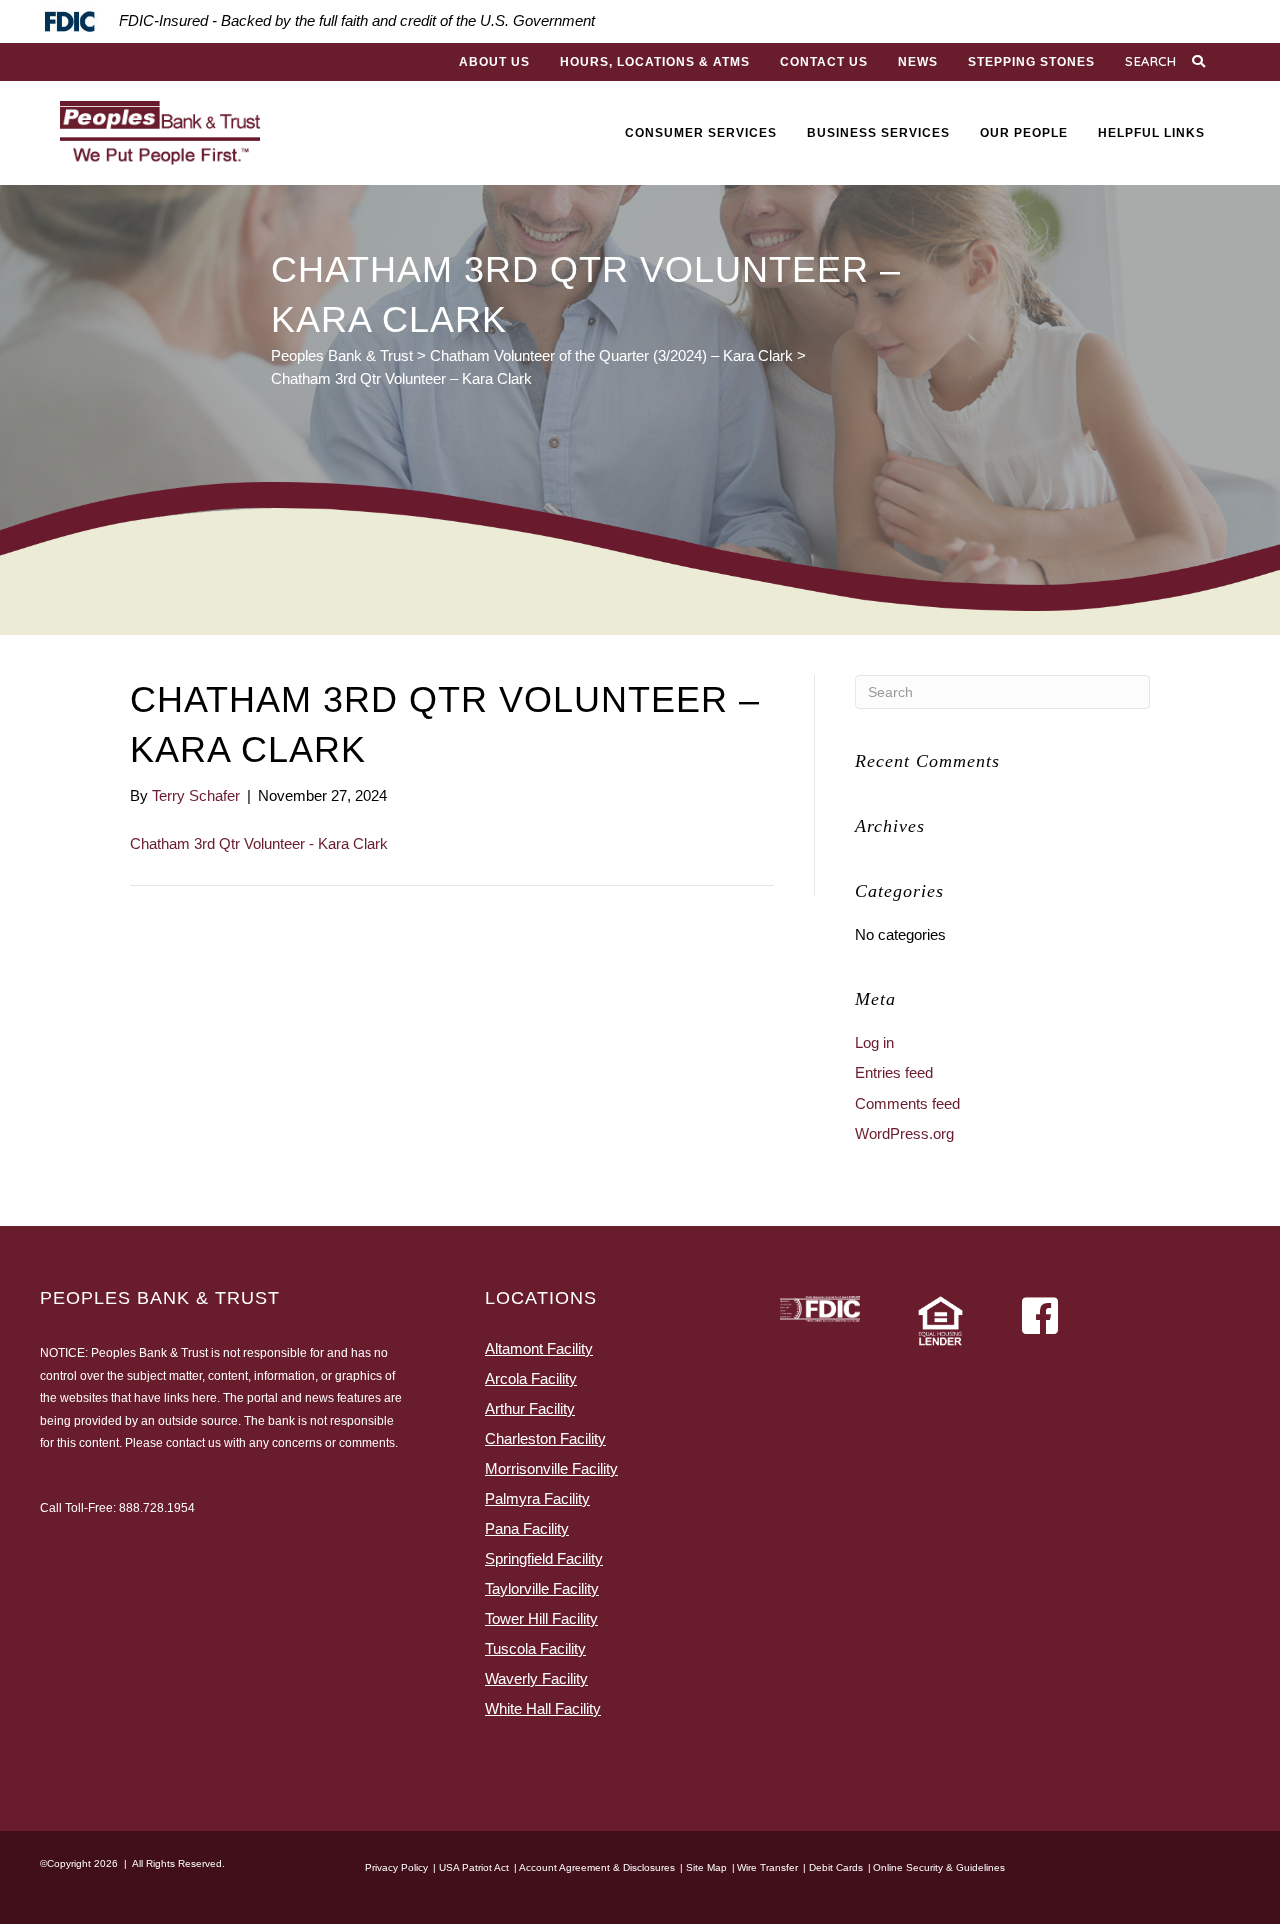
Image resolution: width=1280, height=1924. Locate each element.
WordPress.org (904, 1133)
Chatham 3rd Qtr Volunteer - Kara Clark (259, 843)
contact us (193, 1443)
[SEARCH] (1201, 62)
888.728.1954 (157, 1508)
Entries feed (894, 1072)
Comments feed (907, 1103)
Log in (874, 1042)
